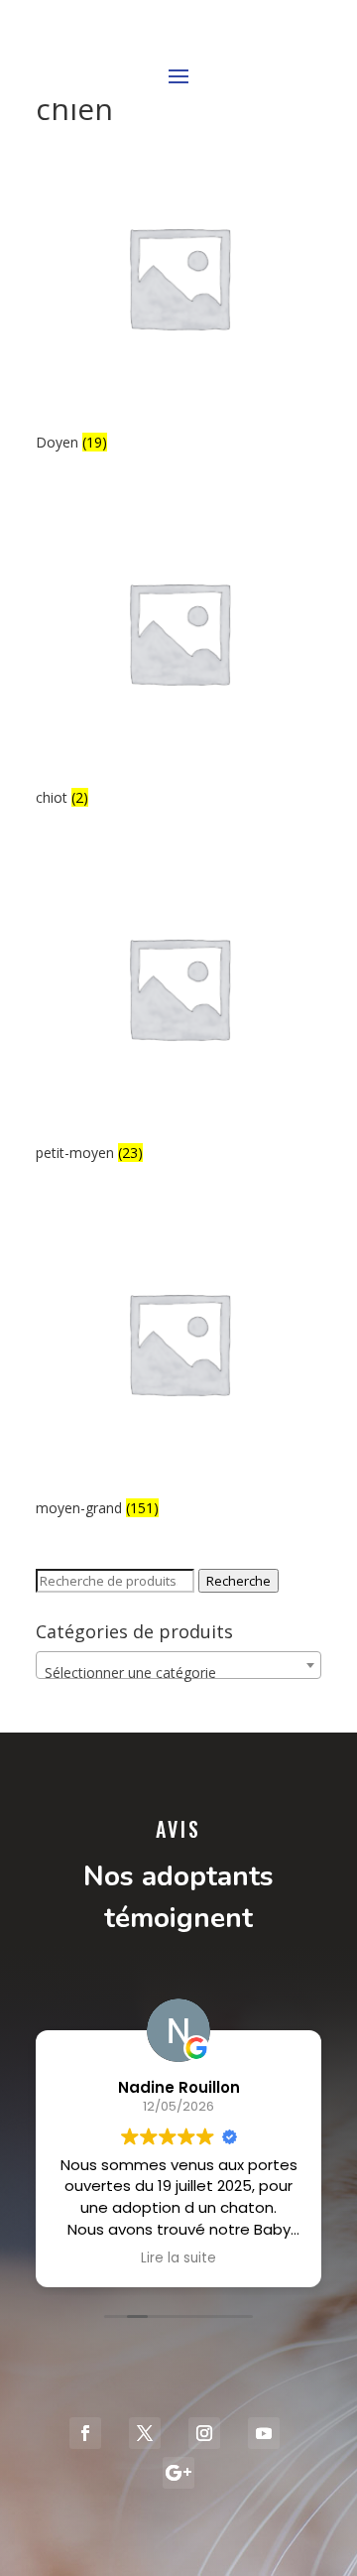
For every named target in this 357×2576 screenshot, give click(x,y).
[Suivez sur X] (145, 2433)
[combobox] (178, 1665)
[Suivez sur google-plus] (178, 2473)
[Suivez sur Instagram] (204, 2433)
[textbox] (178, 1673)
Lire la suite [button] (178, 2258)
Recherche (238, 1581)
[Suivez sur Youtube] (264, 2433)
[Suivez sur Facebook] (85, 2433)
